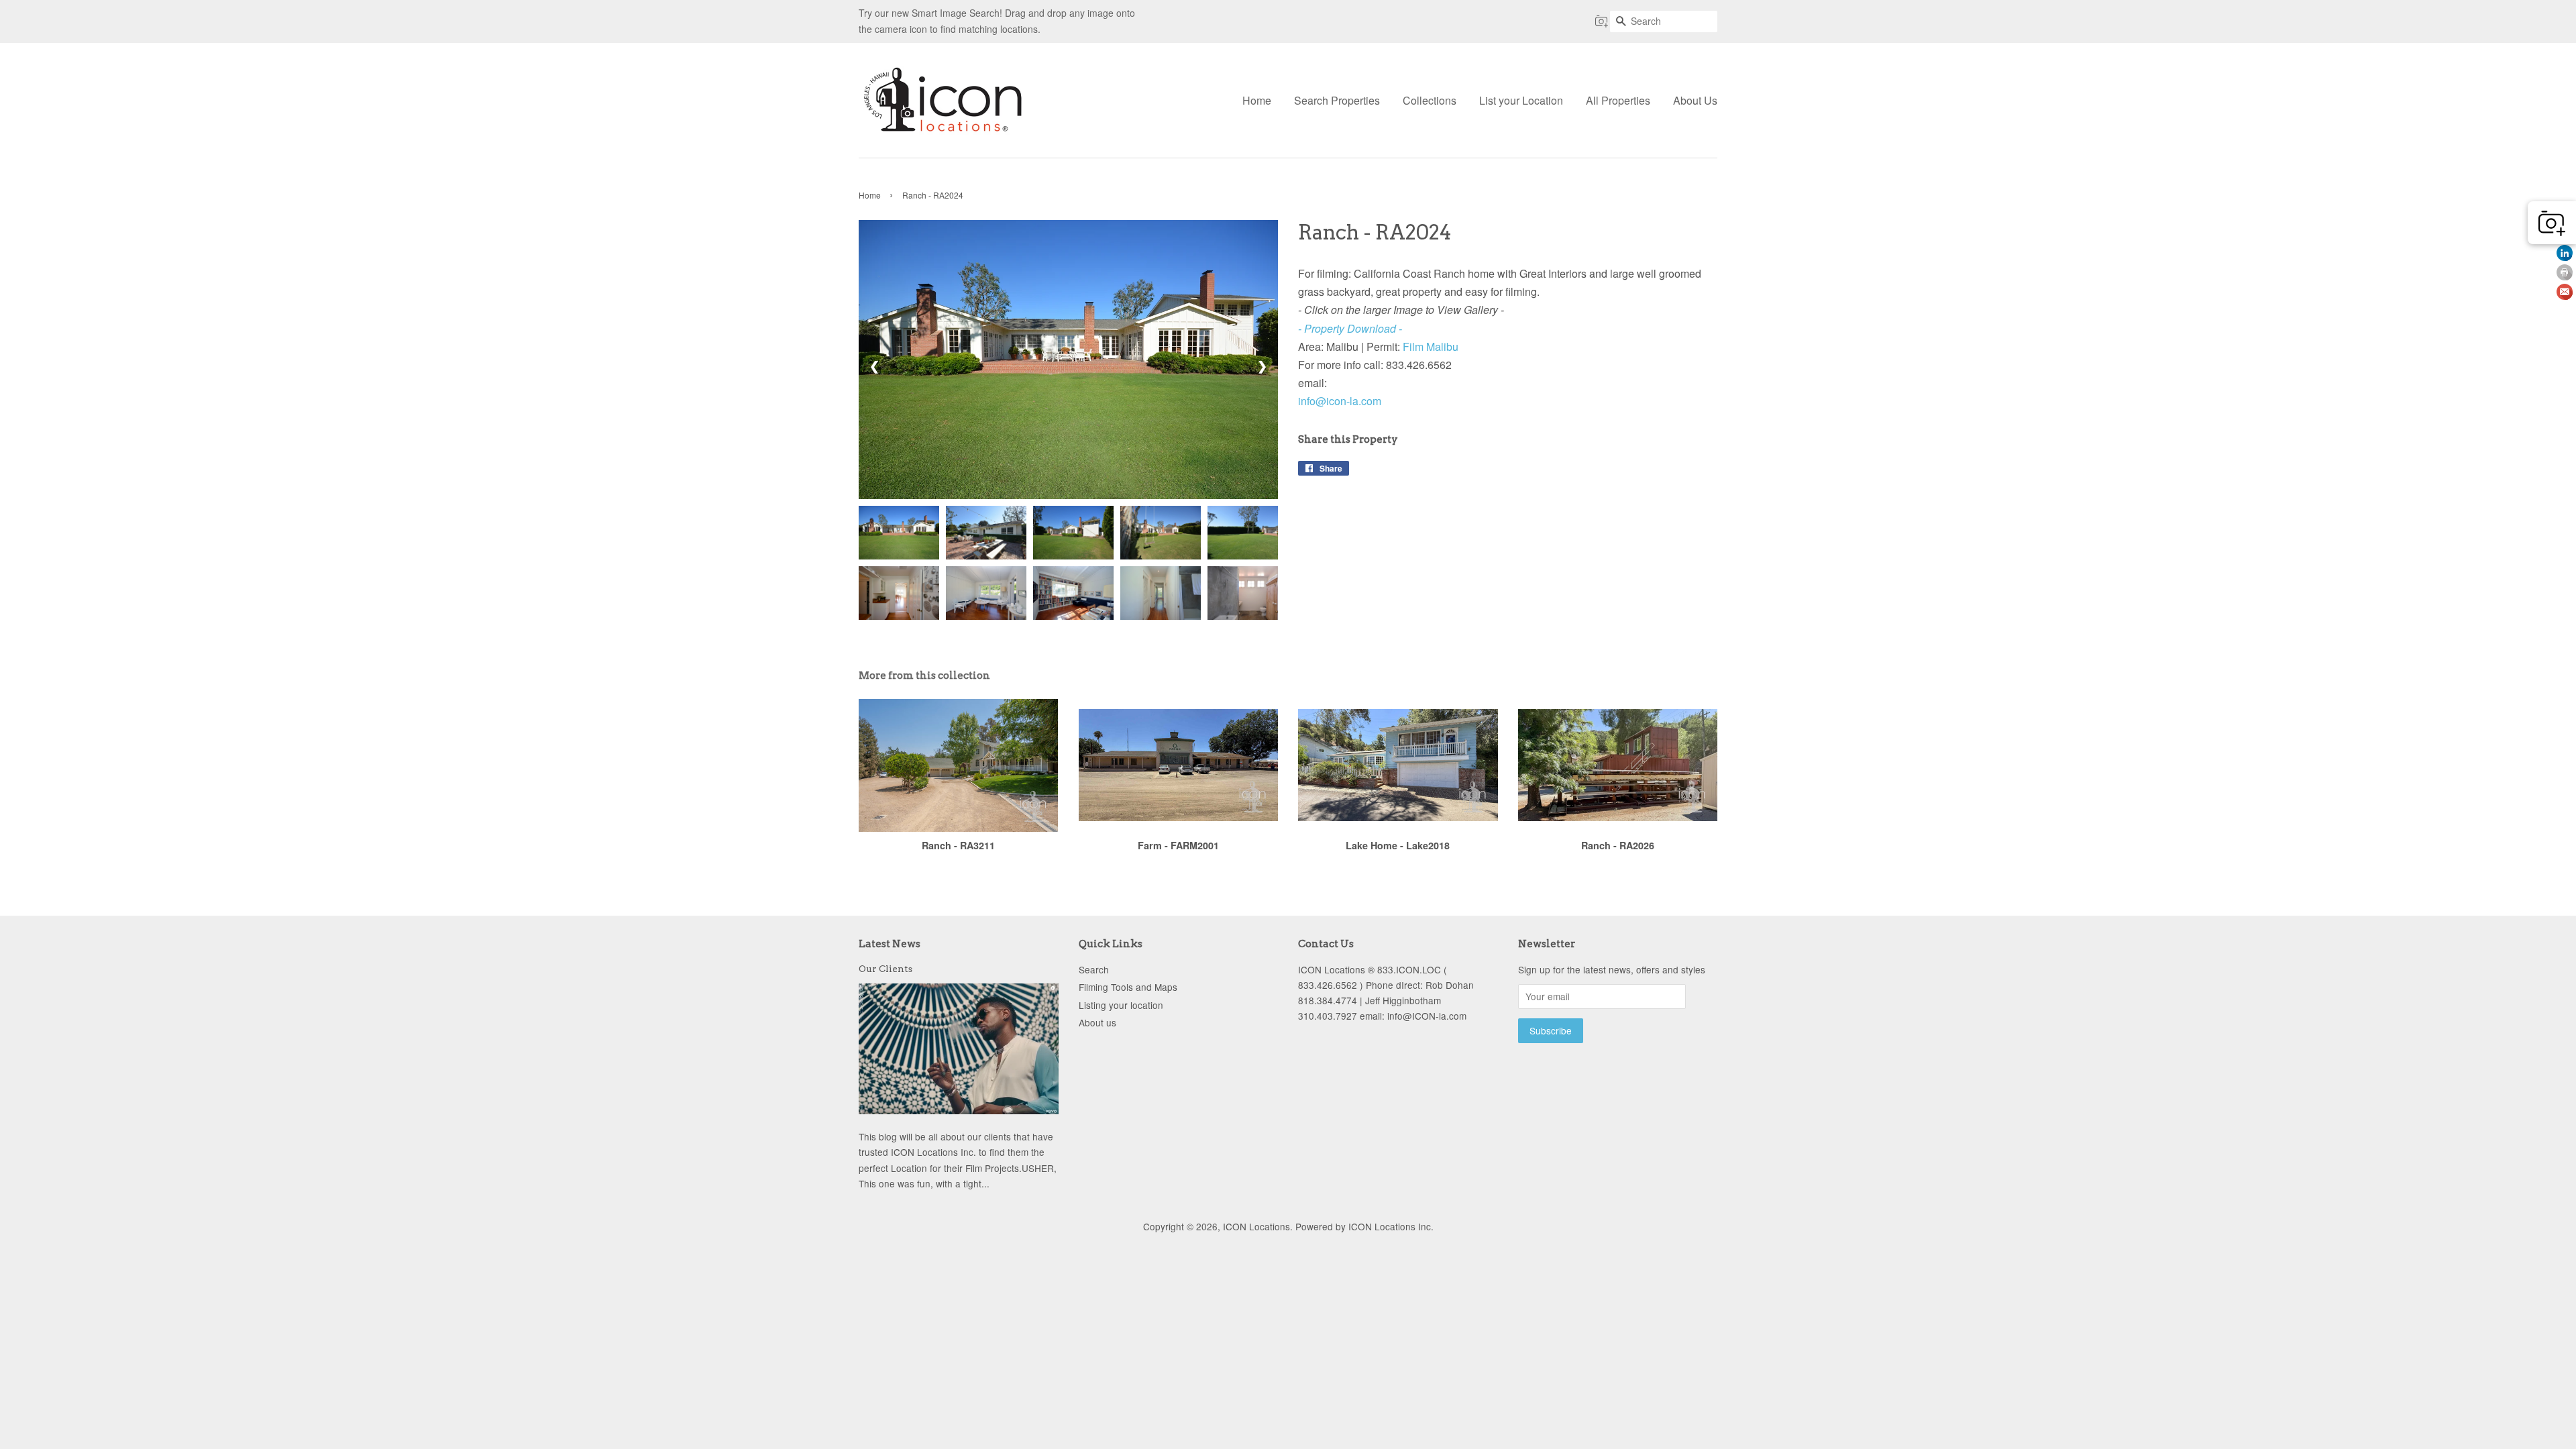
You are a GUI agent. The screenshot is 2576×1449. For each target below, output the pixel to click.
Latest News (890, 944)
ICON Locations (1256, 1226)
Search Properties (1337, 100)
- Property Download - (1350, 328)
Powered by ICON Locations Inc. (1364, 1226)
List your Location (1521, 100)
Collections (1430, 100)
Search (1094, 969)
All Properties (1618, 100)
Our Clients (885, 969)
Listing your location (1121, 1005)
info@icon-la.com (1340, 401)
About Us (1695, 100)
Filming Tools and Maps (1128, 987)
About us (1097, 1022)
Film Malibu (1431, 346)
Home (1257, 100)
